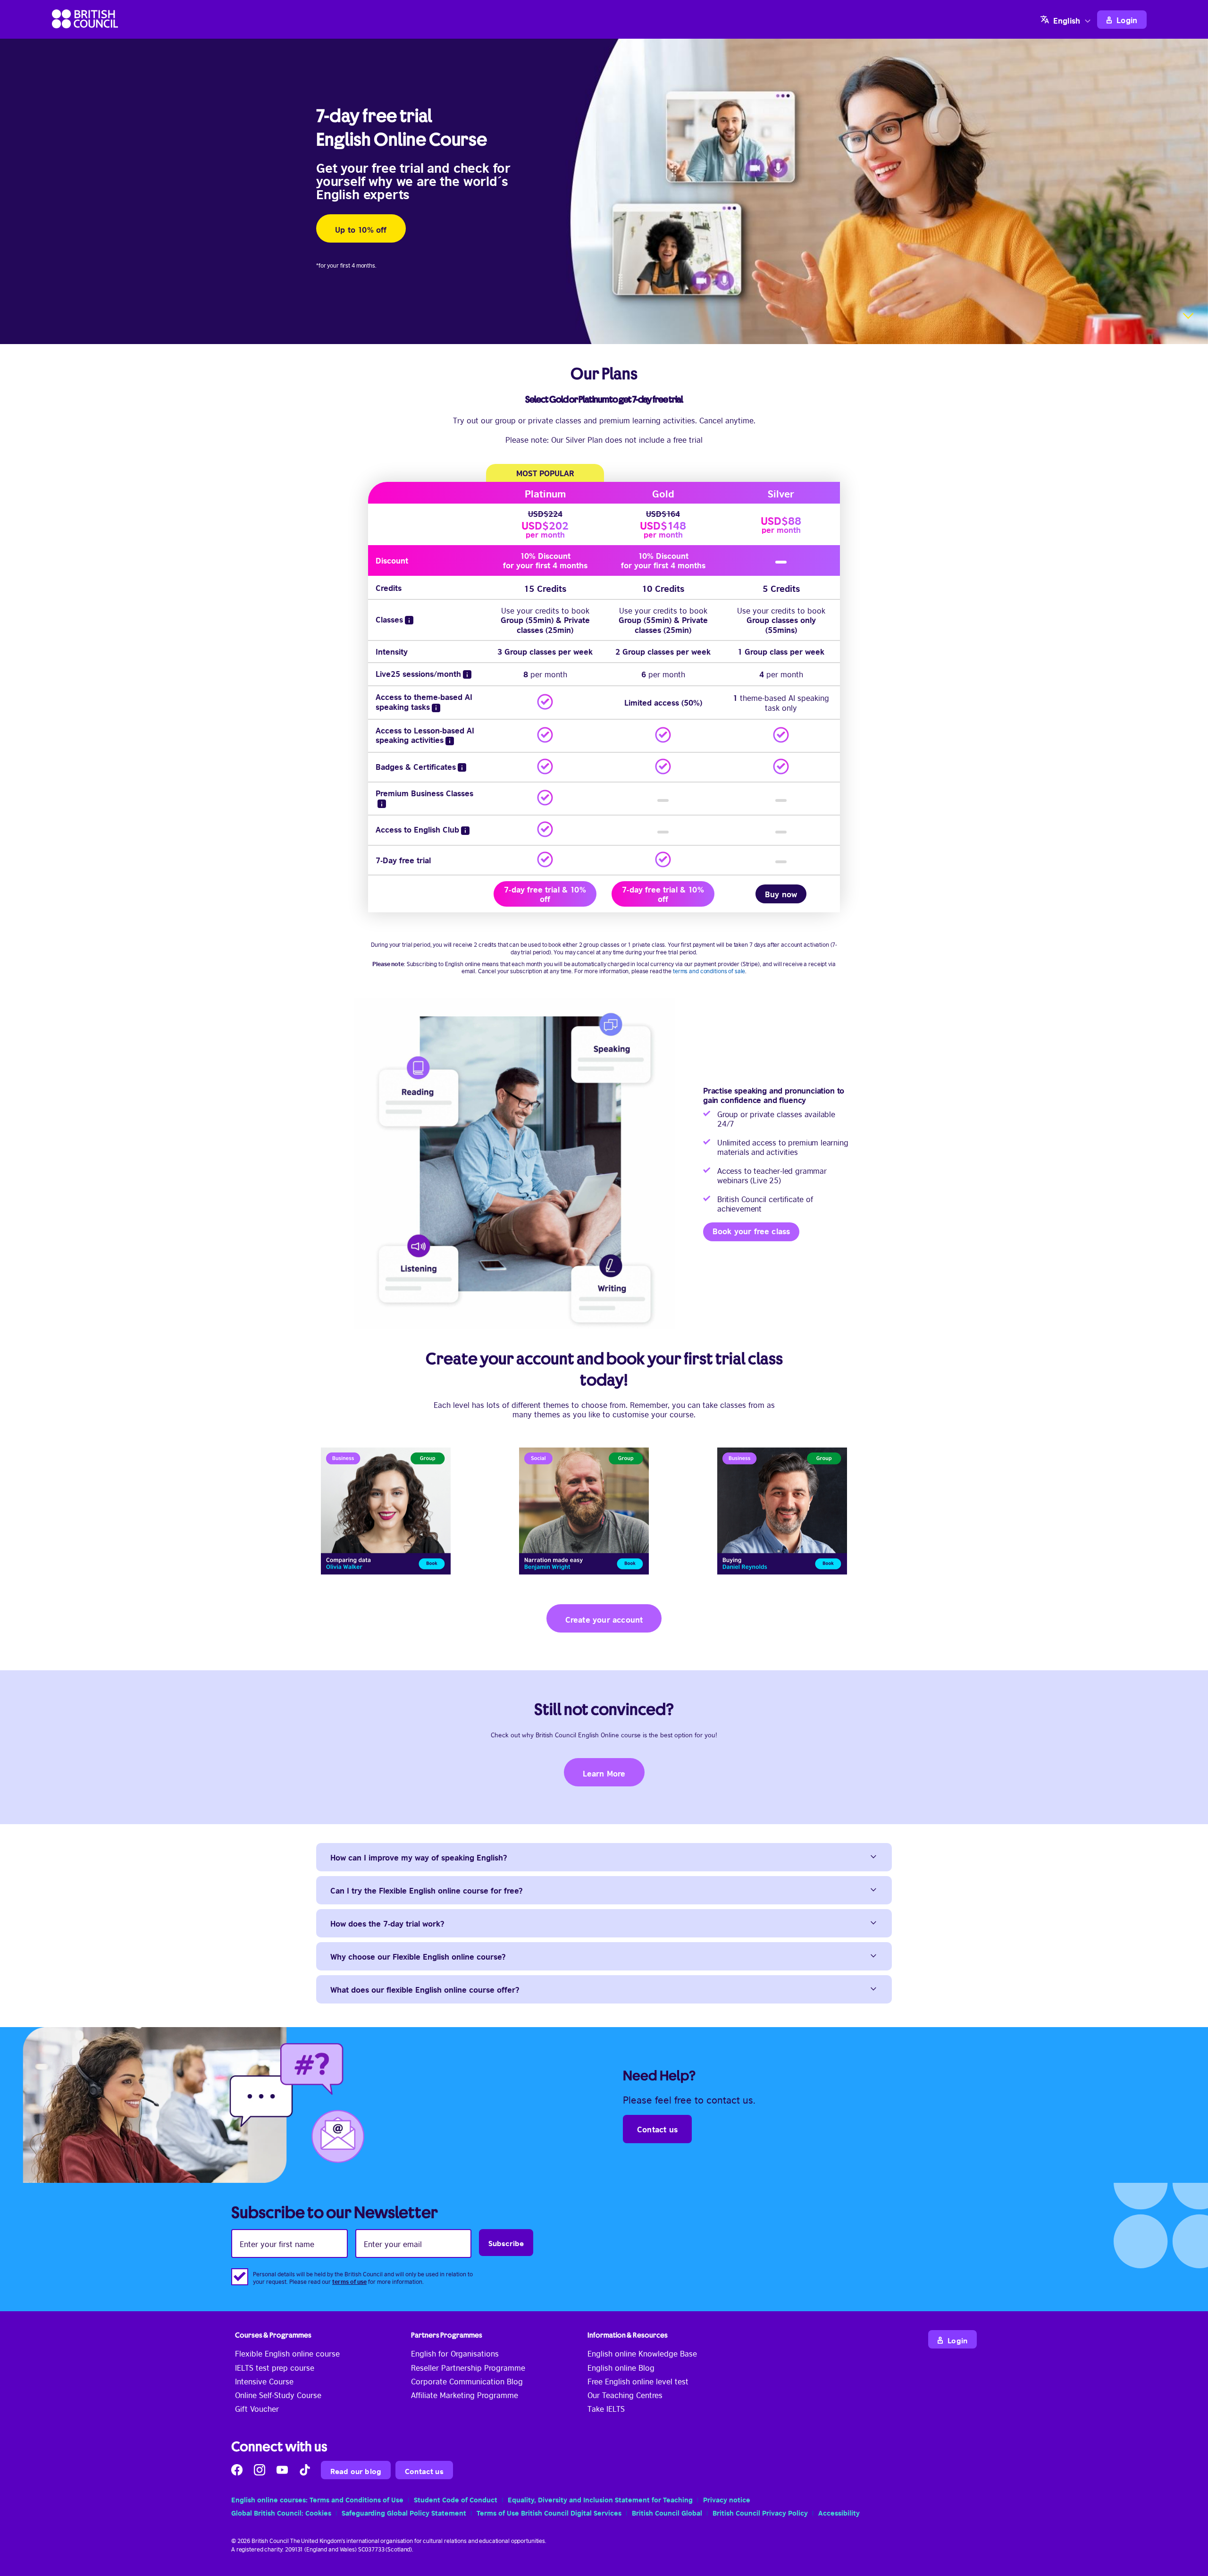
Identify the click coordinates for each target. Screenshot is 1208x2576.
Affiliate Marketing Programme (465, 2395)
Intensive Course (264, 2381)
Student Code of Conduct (456, 2499)
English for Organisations (455, 2353)
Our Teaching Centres (625, 2395)
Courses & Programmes (273, 2335)
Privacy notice (727, 2499)
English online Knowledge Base (642, 2353)
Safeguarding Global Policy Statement (404, 2512)
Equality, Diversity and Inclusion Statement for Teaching (600, 2499)
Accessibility (839, 2512)
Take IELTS (606, 2408)
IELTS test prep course (275, 2367)
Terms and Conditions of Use (357, 2499)
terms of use (349, 2281)
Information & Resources (628, 2335)
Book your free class (751, 1231)
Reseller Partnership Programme (468, 2367)
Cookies (318, 2512)
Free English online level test (638, 2381)
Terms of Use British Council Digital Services (549, 2512)
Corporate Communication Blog (467, 2381)
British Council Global (667, 2512)
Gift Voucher (257, 2408)
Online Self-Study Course (278, 2395)
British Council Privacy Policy (760, 2512)
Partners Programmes (447, 2335)
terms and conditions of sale (709, 971)
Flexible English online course (287, 2353)
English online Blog (621, 2367)
